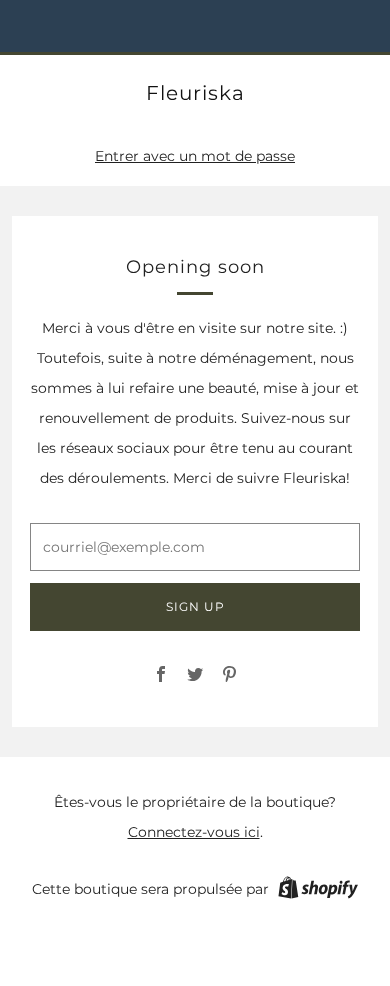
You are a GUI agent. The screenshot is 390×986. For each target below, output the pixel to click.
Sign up (195, 606)
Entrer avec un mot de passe (195, 156)
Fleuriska (195, 93)
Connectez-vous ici (194, 832)
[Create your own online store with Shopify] (318, 891)
